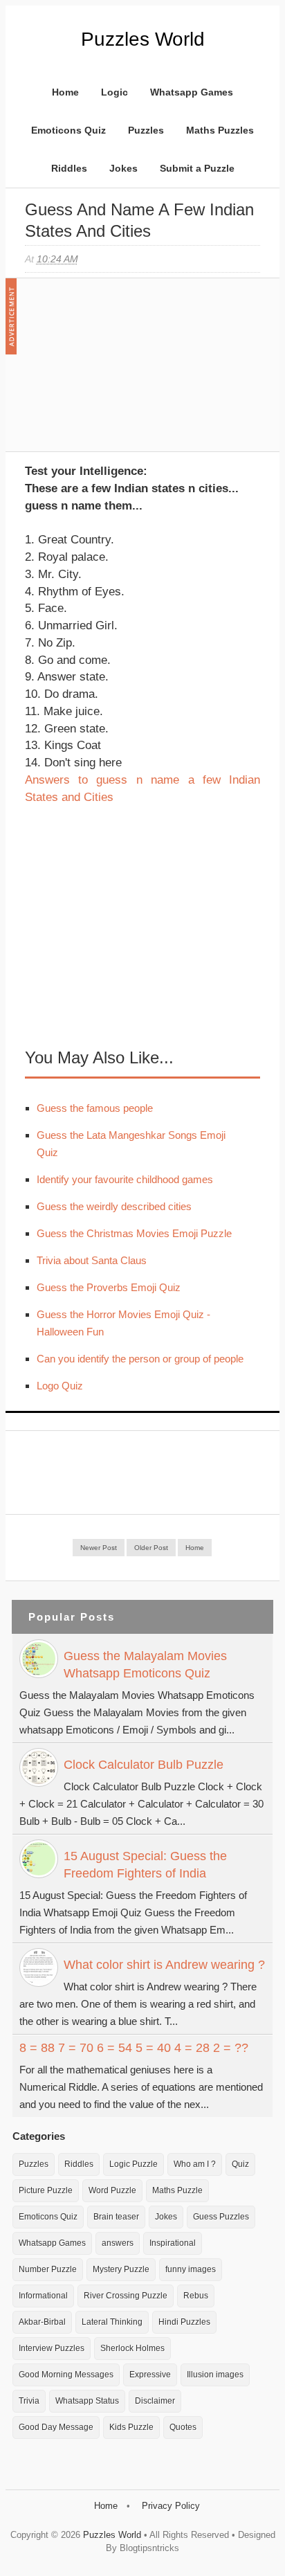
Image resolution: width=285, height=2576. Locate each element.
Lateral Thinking (112, 2322)
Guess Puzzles (221, 2217)
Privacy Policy (171, 2506)
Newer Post (99, 1548)
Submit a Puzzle (197, 168)
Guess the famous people (95, 1108)
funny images (191, 2269)
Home (65, 92)
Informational (43, 2296)
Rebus (196, 2296)
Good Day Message (56, 2427)
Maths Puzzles (220, 130)
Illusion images (215, 2375)
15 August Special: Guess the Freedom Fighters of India (145, 1865)
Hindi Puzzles (184, 2322)
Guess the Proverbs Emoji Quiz (109, 1287)
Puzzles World (143, 39)
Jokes (123, 168)
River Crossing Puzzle (126, 2296)
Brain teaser (116, 2217)
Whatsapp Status (87, 2401)
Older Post (151, 1548)
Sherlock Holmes (132, 2348)
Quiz (240, 2164)
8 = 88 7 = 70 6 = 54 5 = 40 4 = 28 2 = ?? (134, 2048)
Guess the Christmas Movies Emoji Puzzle (134, 1233)
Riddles (69, 168)
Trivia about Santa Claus (92, 1260)
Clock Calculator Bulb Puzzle (144, 1765)
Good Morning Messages (66, 2375)
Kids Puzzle (131, 2427)
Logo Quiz (60, 1386)
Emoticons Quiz (68, 130)
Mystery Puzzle (121, 2269)
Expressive (150, 2375)
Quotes (183, 2427)
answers (118, 2243)
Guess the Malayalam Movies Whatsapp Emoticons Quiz (145, 1665)
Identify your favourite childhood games (125, 1179)
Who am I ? (195, 2164)
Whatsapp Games (192, 92)
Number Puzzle (48, 2269)
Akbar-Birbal (42, 2322)
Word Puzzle (112, 2190)
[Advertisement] (129, 372)
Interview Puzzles (52, 2348)
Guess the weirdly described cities (114, 1206)
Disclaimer (155, 2401)
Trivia (29, 2401)
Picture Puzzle (46, 2190)
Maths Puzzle (177, 2190)
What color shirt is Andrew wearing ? (164, 1965)
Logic (114, 92)
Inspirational (173, 2243)
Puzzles (146, 130)
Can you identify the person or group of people (140, 1359)
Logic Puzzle (134, 2164)
